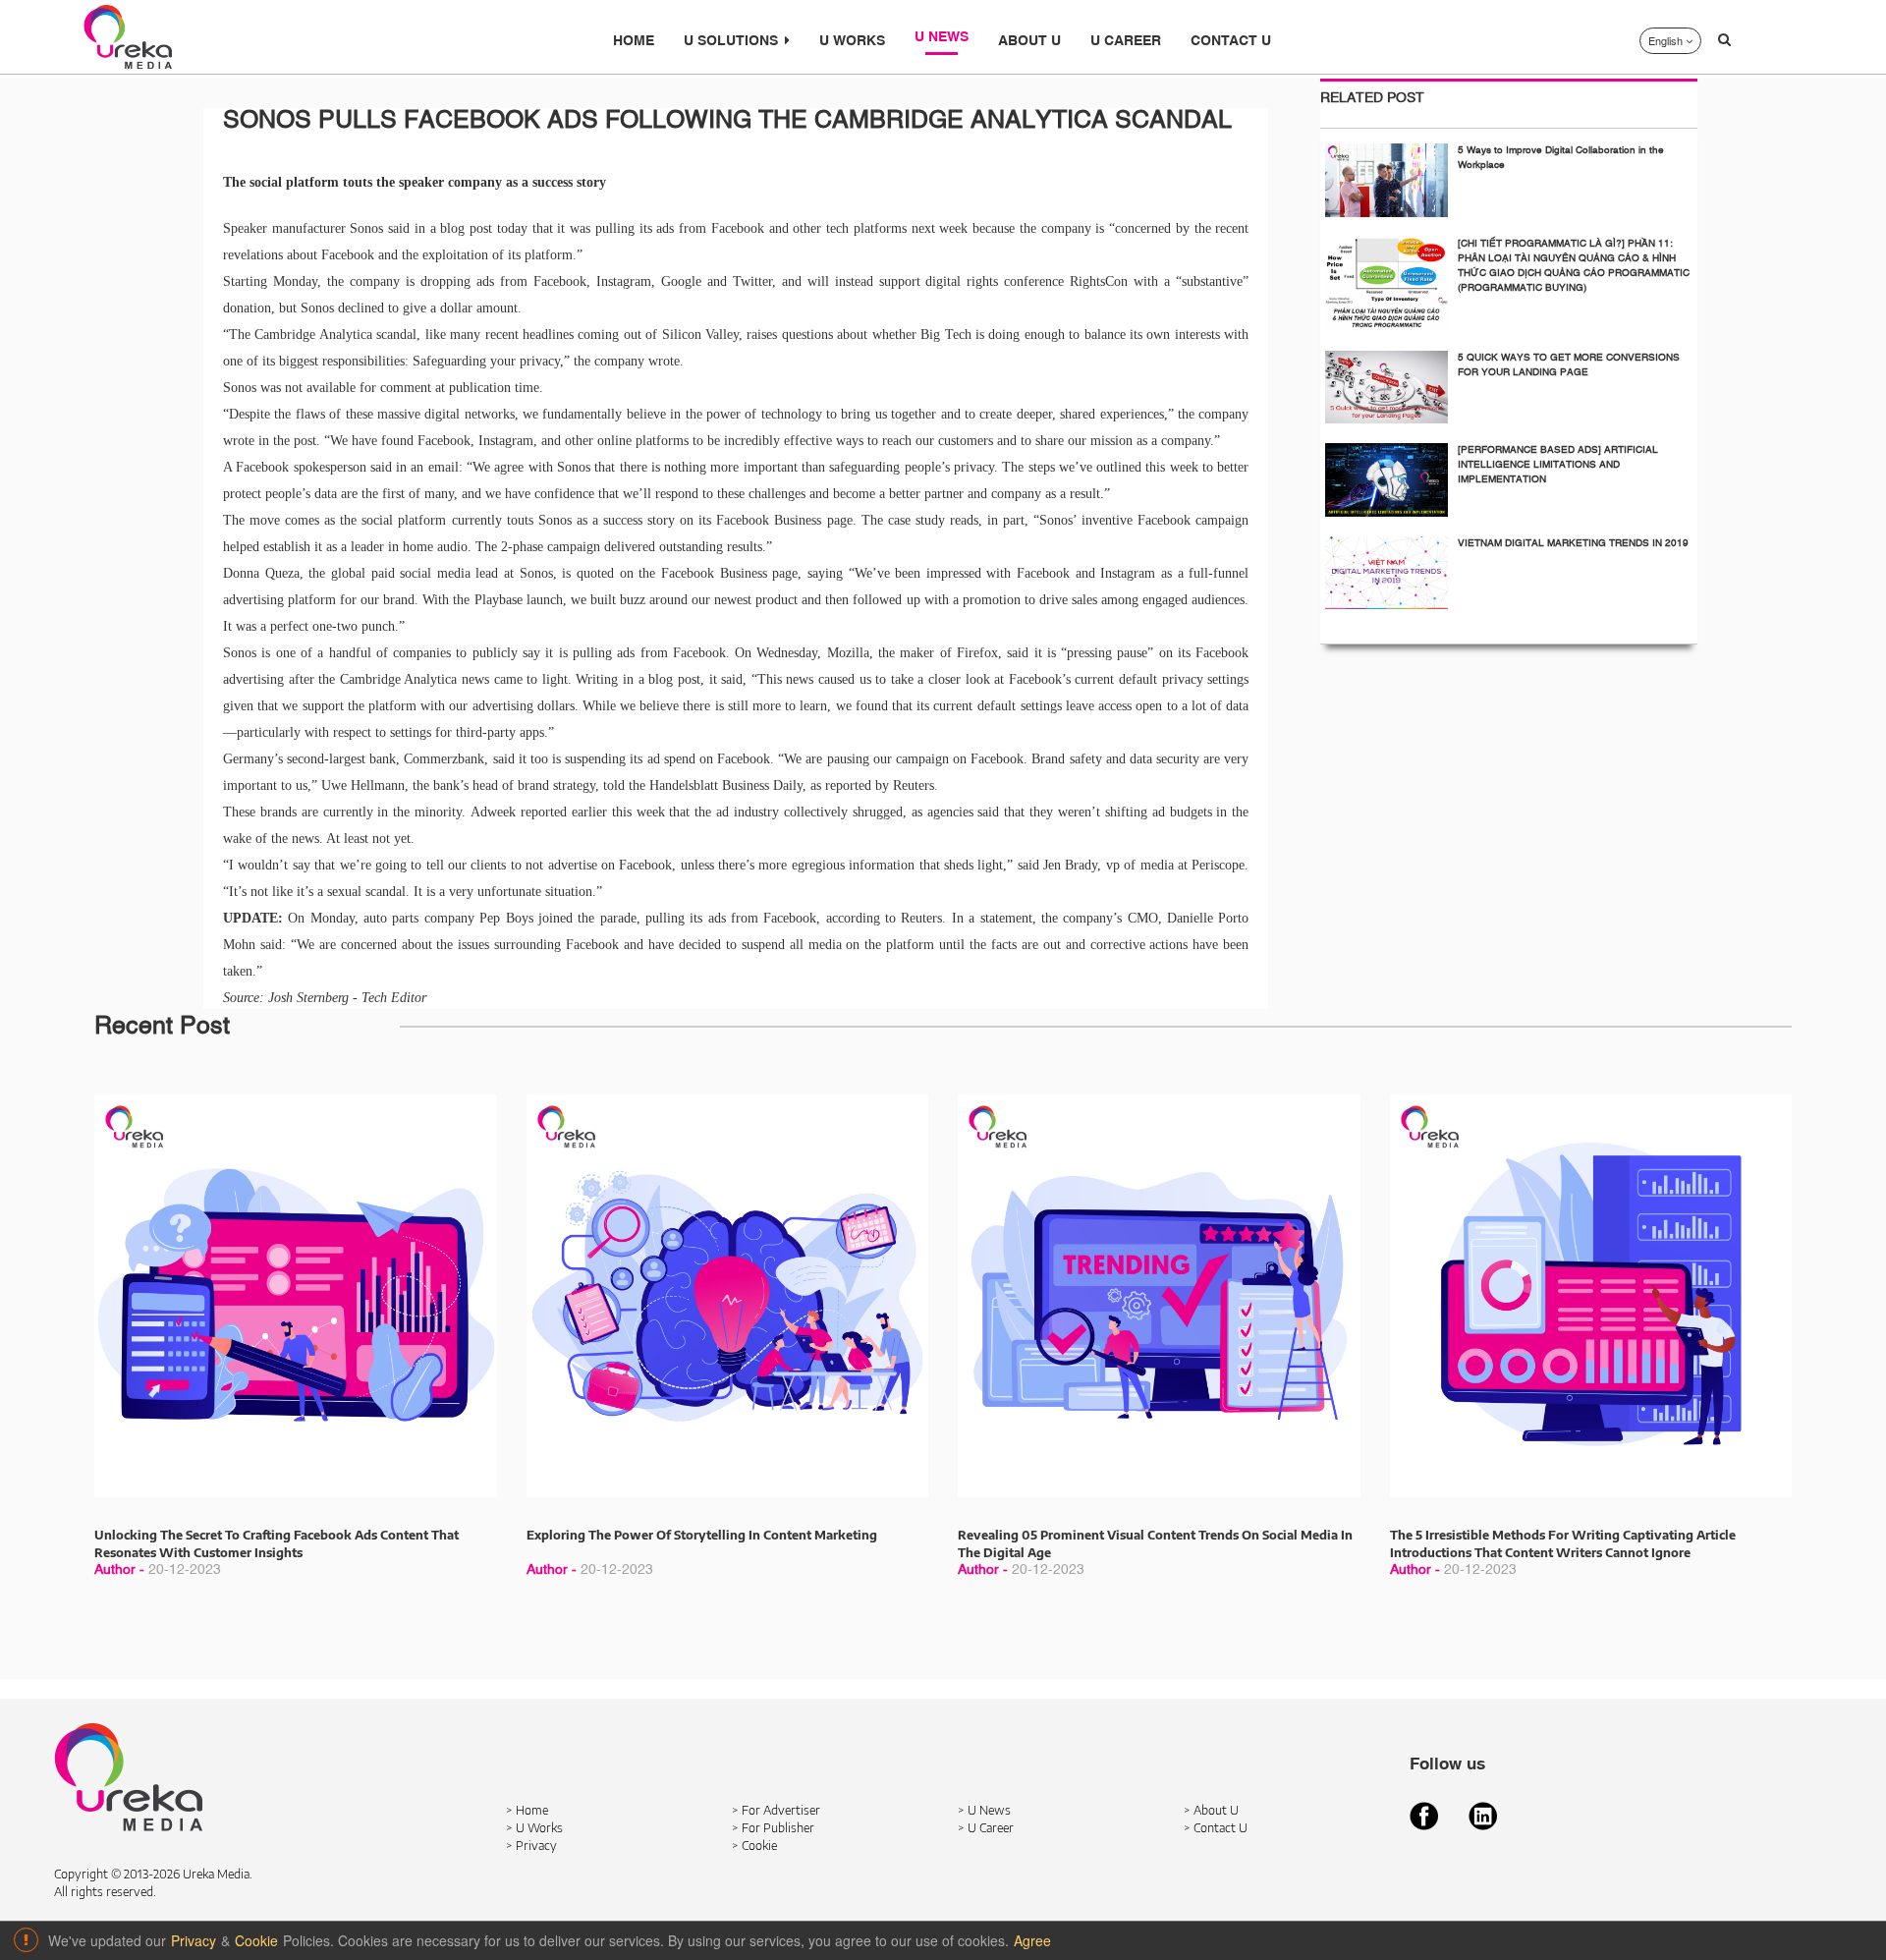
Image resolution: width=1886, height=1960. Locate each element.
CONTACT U (1231, 41)
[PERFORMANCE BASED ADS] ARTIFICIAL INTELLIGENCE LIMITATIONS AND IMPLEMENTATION (1558, 465)
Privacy (194, 1940)
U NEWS (942, 37)
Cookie (256, 1940)
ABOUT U (1029, 41)
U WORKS (852, 41)
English (1667, 40)
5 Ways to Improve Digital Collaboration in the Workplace (1561, 158)
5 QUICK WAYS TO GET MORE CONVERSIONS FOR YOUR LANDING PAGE (1569, 365)
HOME (634, 41)
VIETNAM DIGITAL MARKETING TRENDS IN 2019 (1573, 543)
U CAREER (1126, 41)
